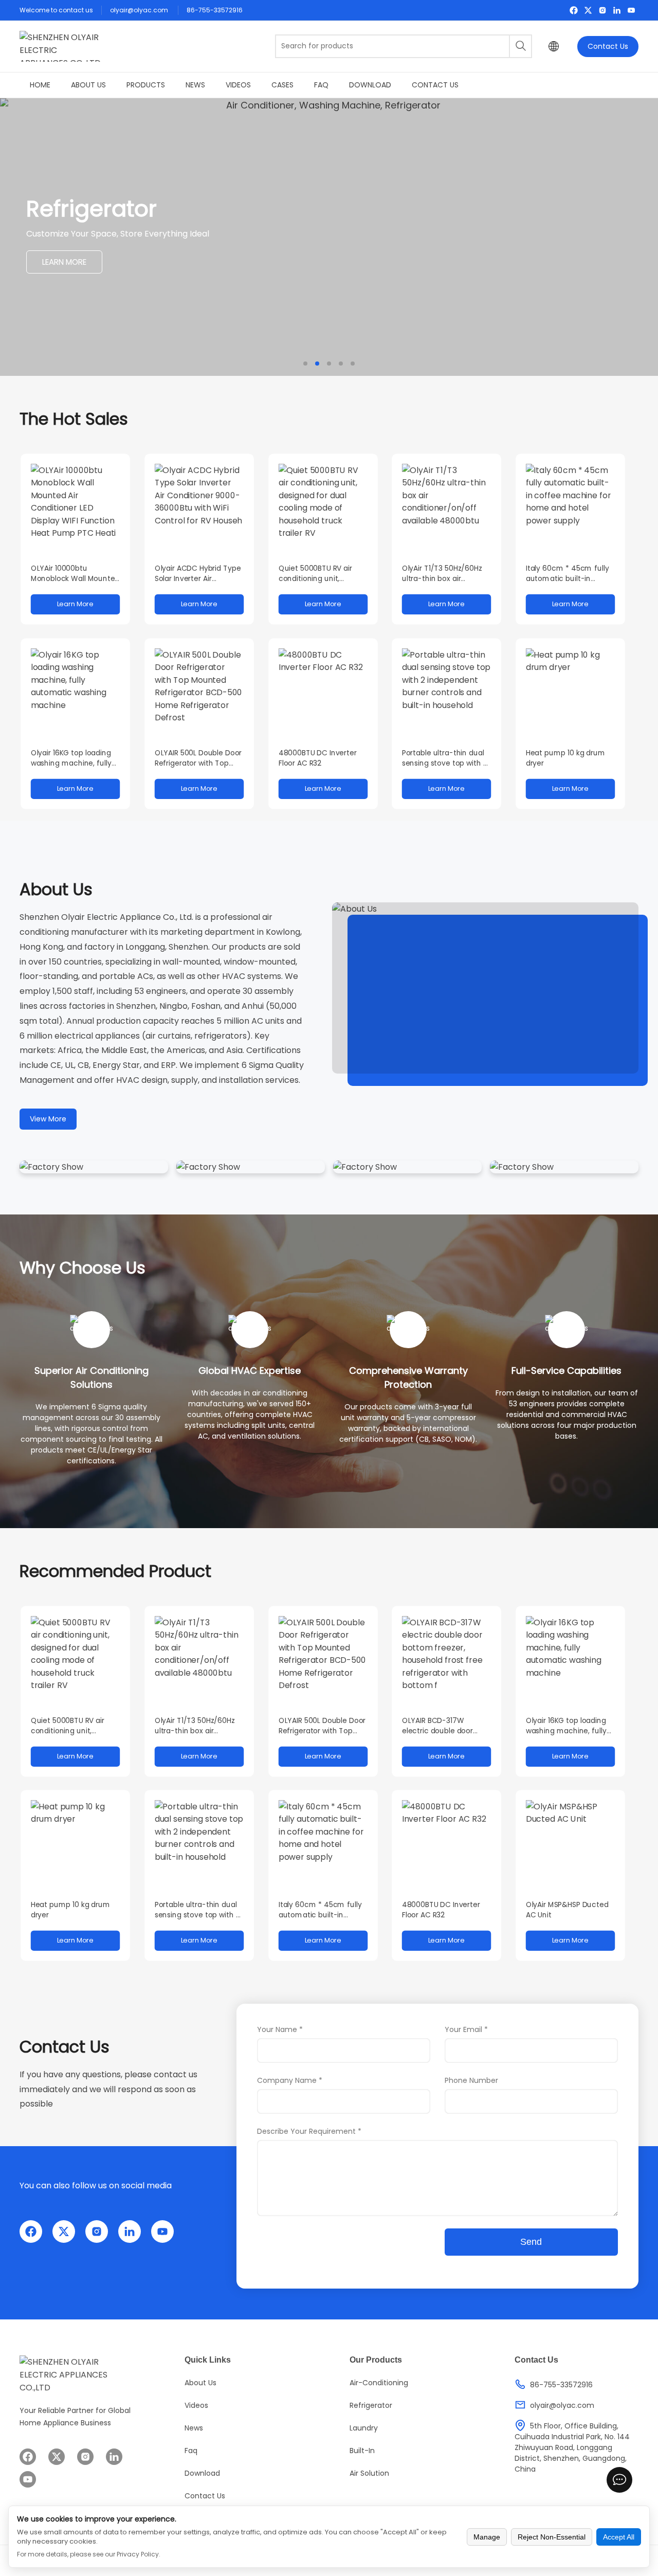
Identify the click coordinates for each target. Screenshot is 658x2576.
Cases (282, 85)
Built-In (362, 2451)
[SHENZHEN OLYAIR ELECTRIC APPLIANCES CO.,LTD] (61, 46)
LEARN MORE (64, 268)
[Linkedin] (617, 10)
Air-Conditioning (379, 2383)
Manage (487, 2537)
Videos (238, 85)
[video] (485, 988)
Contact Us (608, 46)
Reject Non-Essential (552, 2537)
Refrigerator (371, 2405)
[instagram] (602, 10)
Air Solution (369, 2473)
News (195, 85)
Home (40, 85)
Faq (321, 85)
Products (146, 85)
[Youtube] (631, 10)
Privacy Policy (138, 2554)
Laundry (364, 2428)
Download (370, 85)
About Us (88, 85)
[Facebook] (574, 10)
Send (531, 2242)
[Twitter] (588, 10)
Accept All (619, 2537)
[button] (305, 364)
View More (48, 1119)
